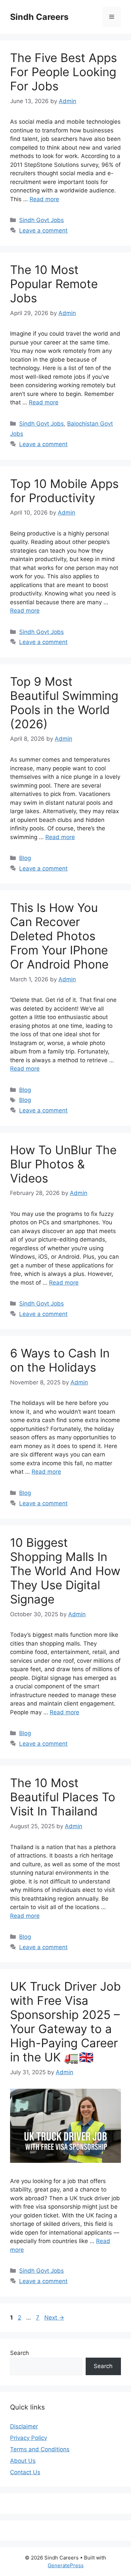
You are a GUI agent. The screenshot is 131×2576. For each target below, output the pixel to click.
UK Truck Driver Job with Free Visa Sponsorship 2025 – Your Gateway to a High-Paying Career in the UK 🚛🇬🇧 (65, 2022)
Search (19, 2353)
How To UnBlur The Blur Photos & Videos (63, 1164)
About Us (23, 2461)
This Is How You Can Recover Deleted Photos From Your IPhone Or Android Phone (59, 936)
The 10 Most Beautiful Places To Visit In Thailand (63, 1797)
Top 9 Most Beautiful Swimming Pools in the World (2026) (64, 703)
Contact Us (25, 2472)
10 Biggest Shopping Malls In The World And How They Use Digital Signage (65, 1571)
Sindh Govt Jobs (41, 220)
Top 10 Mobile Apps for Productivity (64, 491)
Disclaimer (24, 2426)
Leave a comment (43, 231)
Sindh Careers (39, 17)
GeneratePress (66, 2565)
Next (54, 2318)
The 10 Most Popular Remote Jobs (54, 284)
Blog (25, 858)
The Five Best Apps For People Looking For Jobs (63, 72)
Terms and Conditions (40, 2449)
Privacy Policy (29, 2438)
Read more (44, 199)
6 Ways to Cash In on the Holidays (60, 1360)
